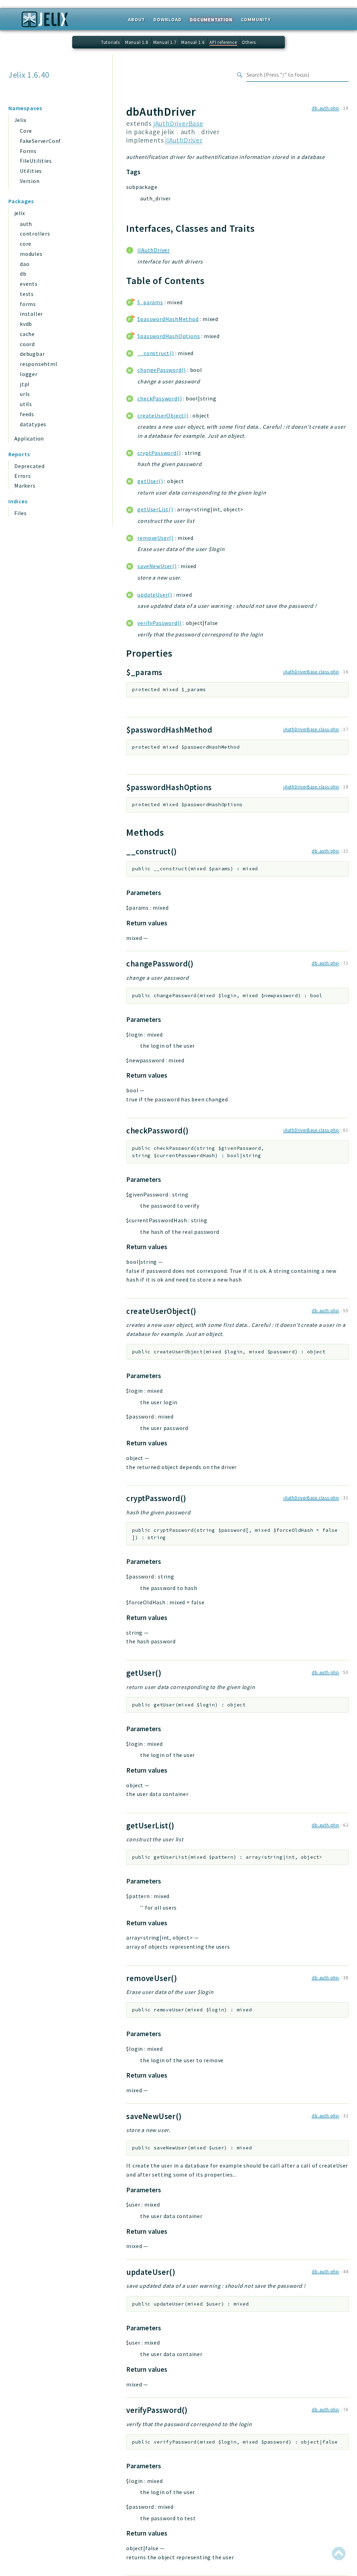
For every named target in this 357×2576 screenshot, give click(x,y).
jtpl (25, 384)
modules (31, 254)
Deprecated (29, 466)
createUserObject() (163, 415)
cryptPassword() (159, 453)
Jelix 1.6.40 (29, 75)
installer (31, 314)
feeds (27, 414)
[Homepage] (45, 22)
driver (210, 132)
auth (26, 224)
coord (27, 344)
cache (27, 334)
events (29, 284)
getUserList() (155, 509)
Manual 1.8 (137, 42)
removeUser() (155, 538)
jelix (20, 213)
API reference (223, 42)
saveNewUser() (157, 566)
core (26, 244)
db (23, 274)
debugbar (32, 354)
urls (25, 394)
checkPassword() (159, 398)
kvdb (26, 324)
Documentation (211, 20)
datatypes (33, 424)
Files (21, 513)
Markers (25, 486)
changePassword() (162, 370)
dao (25, 264)
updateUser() (155, 595)
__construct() (155, 353)
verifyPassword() (159, 623)
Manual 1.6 (193, 42)
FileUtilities (36, 161)
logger (29, 374)
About (136, 20)
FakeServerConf (40, 141)
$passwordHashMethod (168, 319)
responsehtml (39, 364)
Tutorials (111, 42)
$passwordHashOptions (169, 336)
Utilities (31, 171)
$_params (150, 302)
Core (26, 131)
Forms (28, 151)
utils (26, 404)
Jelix (20, 120)
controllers (35, 234)
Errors (23, 476)
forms (28, 304)
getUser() (150, 481)
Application (29, 438)
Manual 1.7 (165, 42)
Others (249, 42)
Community (256, 20)
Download (167, 20)
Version (30, 181)
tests (27, 294)
